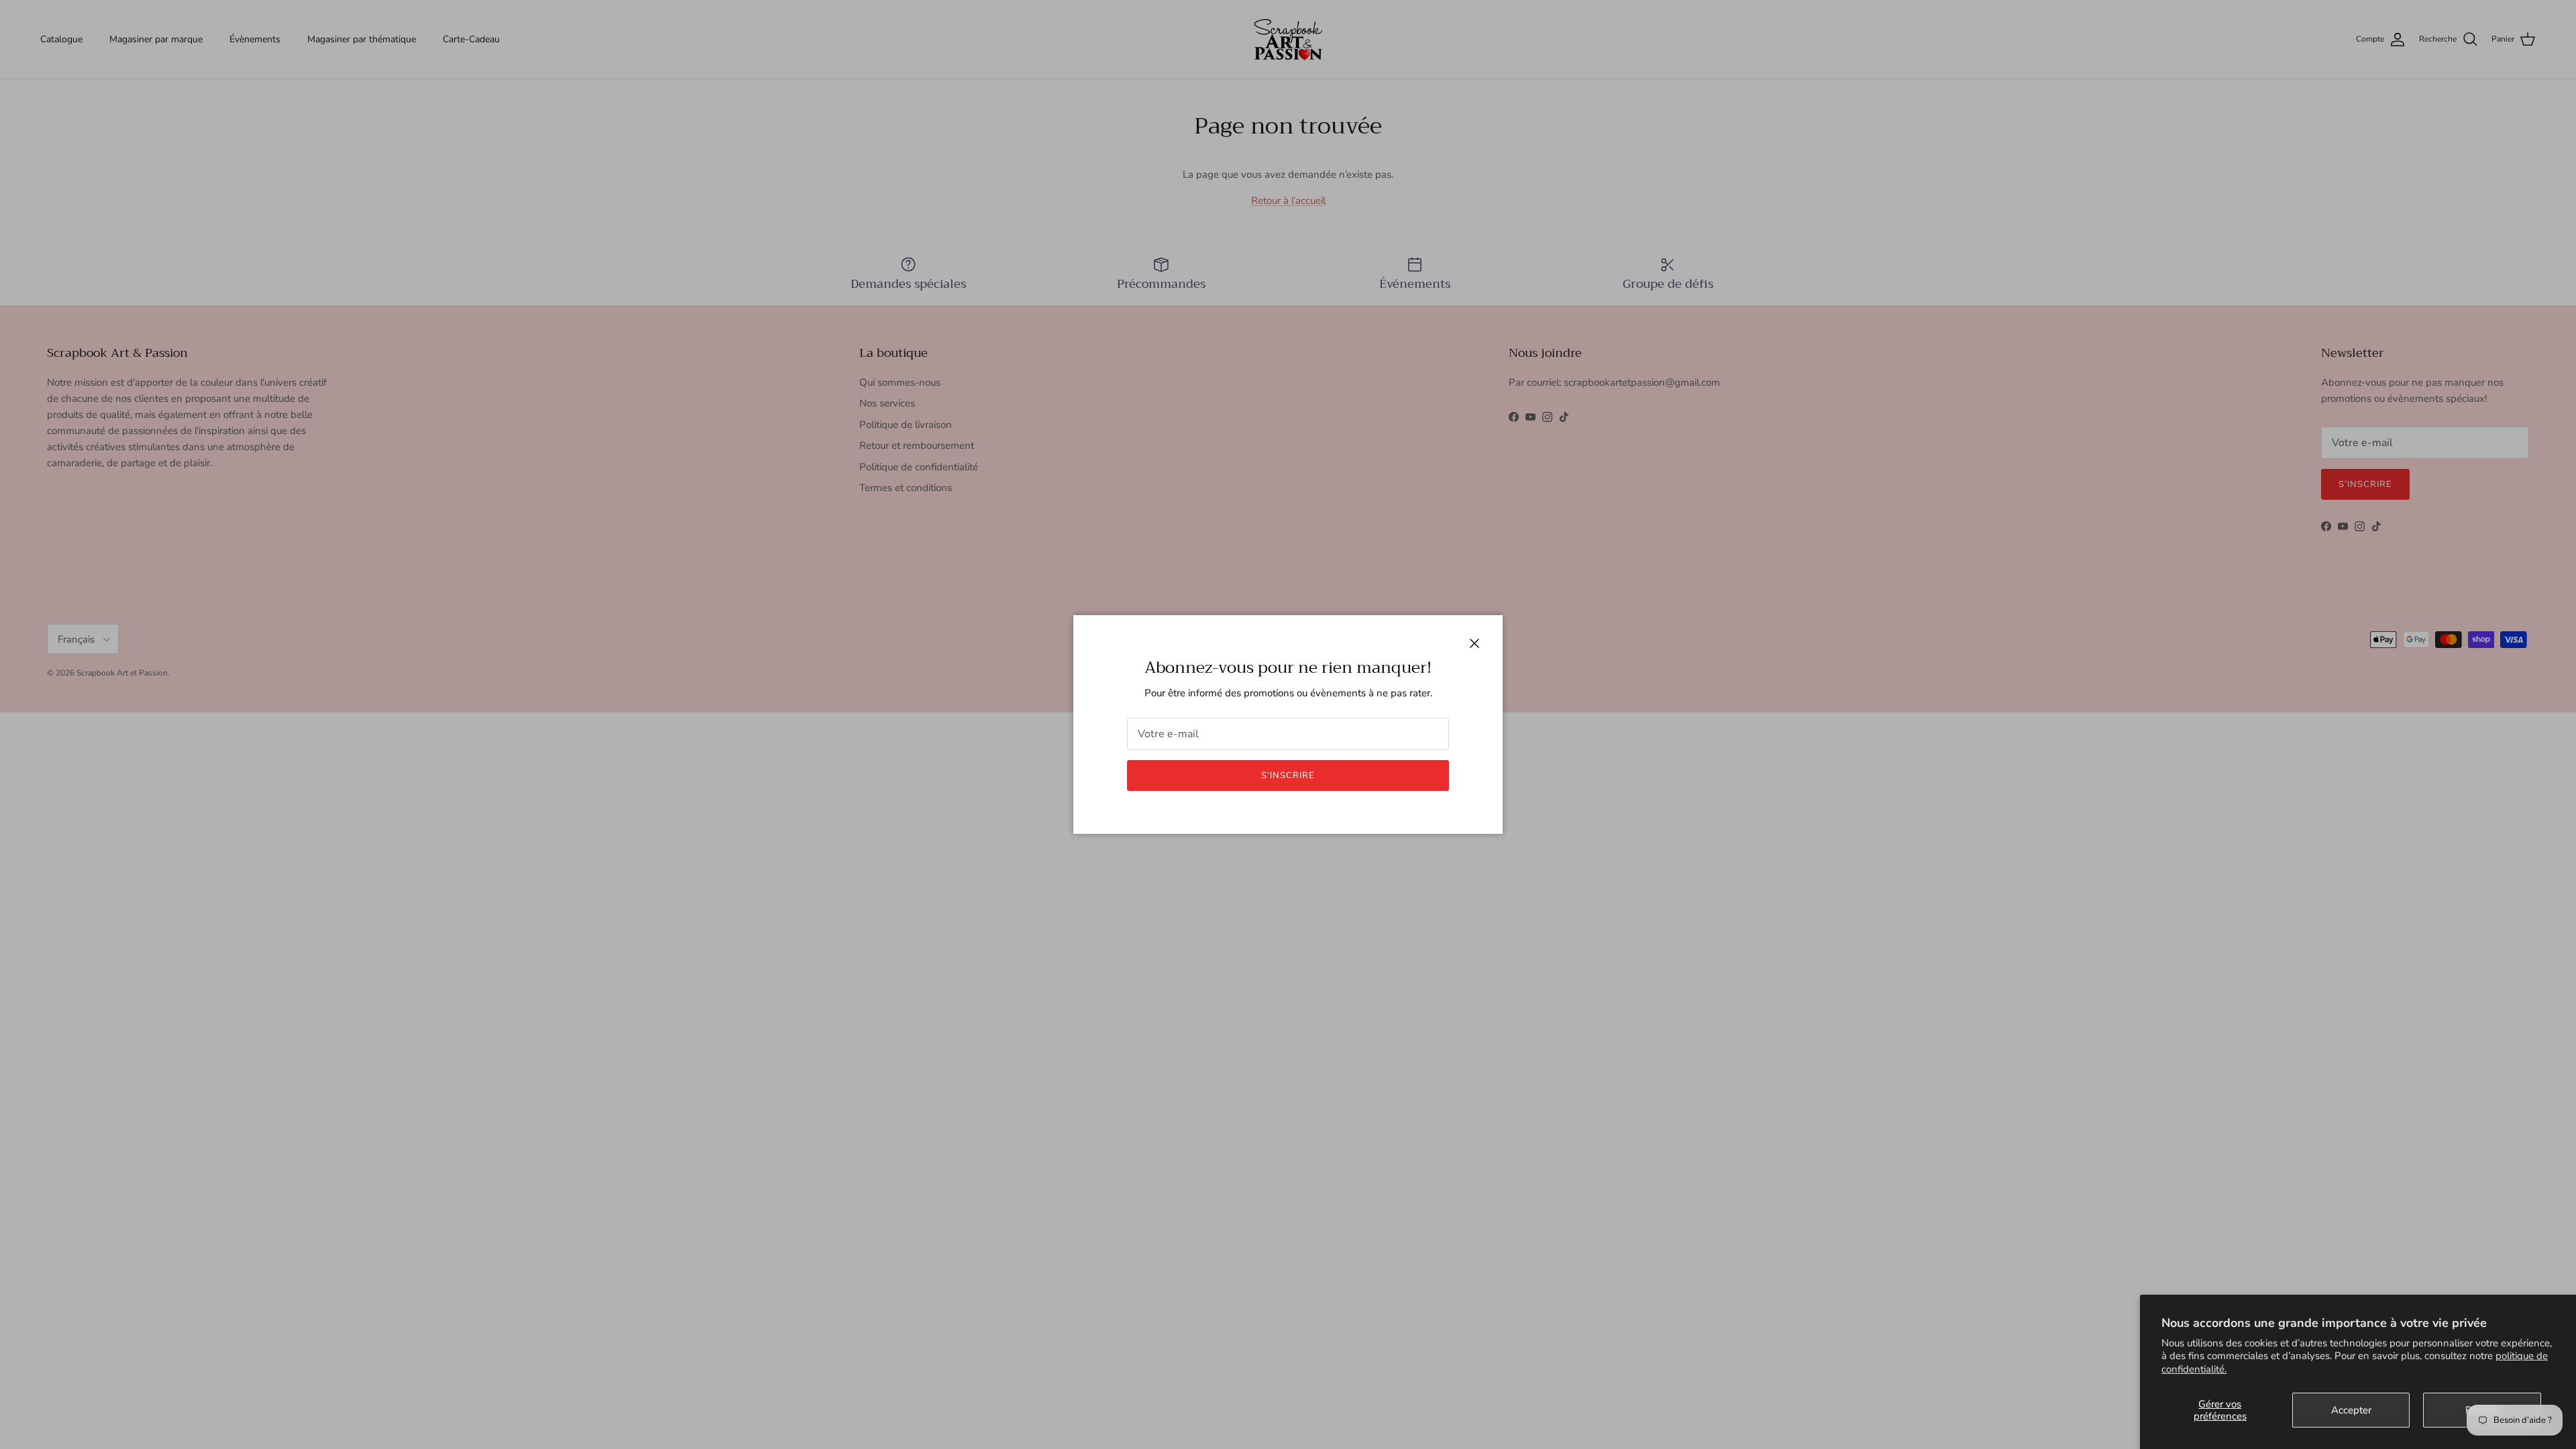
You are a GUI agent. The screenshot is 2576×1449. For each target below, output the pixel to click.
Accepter (2351, 1410)
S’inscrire (1288, 775)
